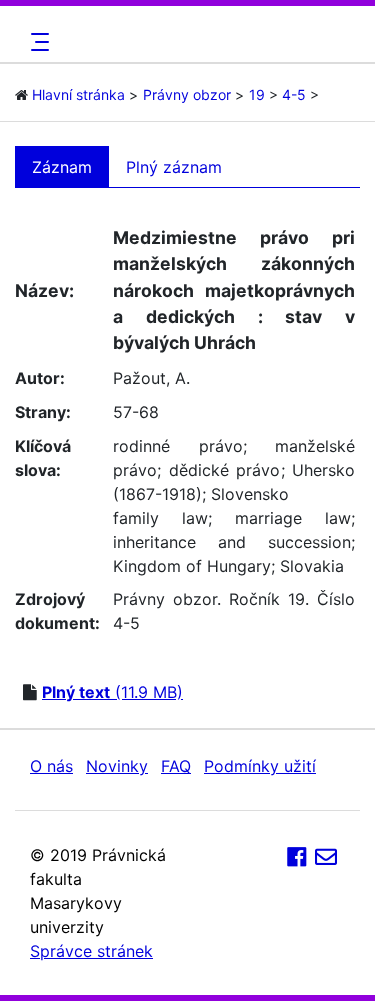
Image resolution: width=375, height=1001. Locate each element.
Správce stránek (91, 951)
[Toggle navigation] (37, 42)
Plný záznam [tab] (174, 167)
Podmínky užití (260, 766)
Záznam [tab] (62, 167)
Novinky (117, 766)
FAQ (176, 766)
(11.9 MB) (112, 692)
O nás (51, 766)
